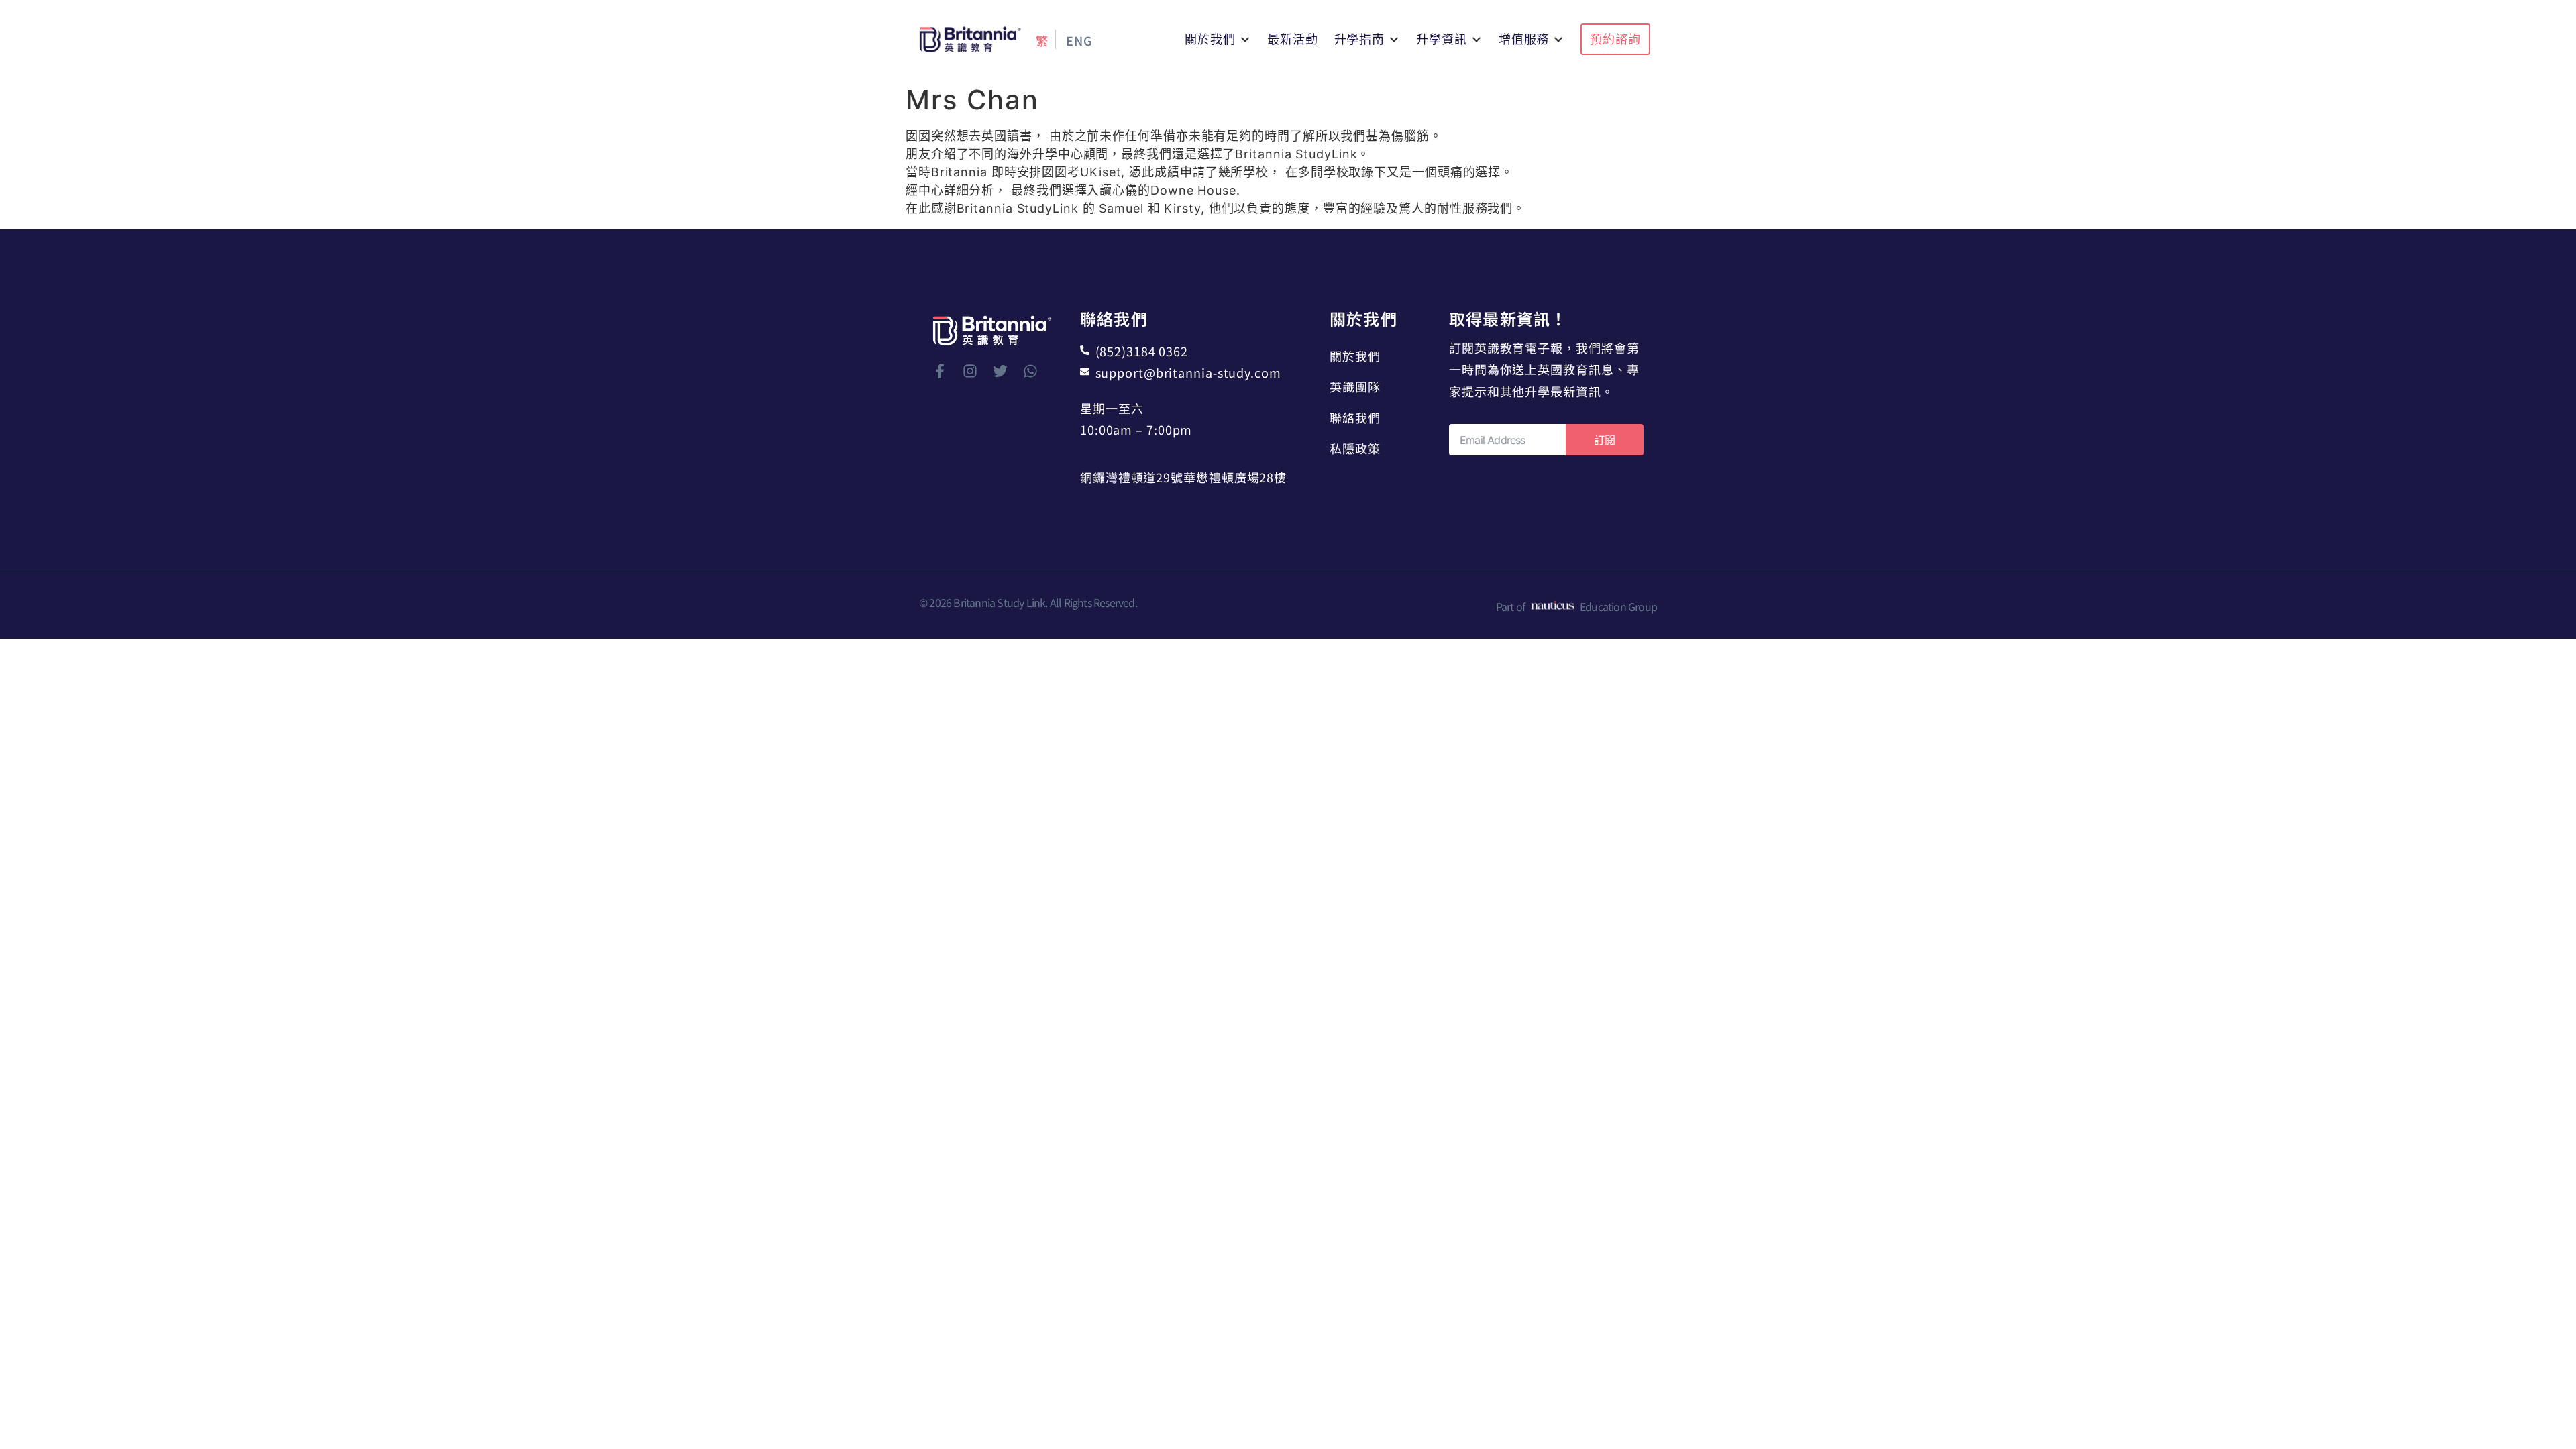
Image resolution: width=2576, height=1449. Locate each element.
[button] (1218, 39)
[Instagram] (970, 371)
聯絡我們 (1355, 417)
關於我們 (1355, 356)
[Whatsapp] (1030, 371)
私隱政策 (1355, 448)
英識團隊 (1355, 386)
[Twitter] (1000, 371)
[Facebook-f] (940, 371)
